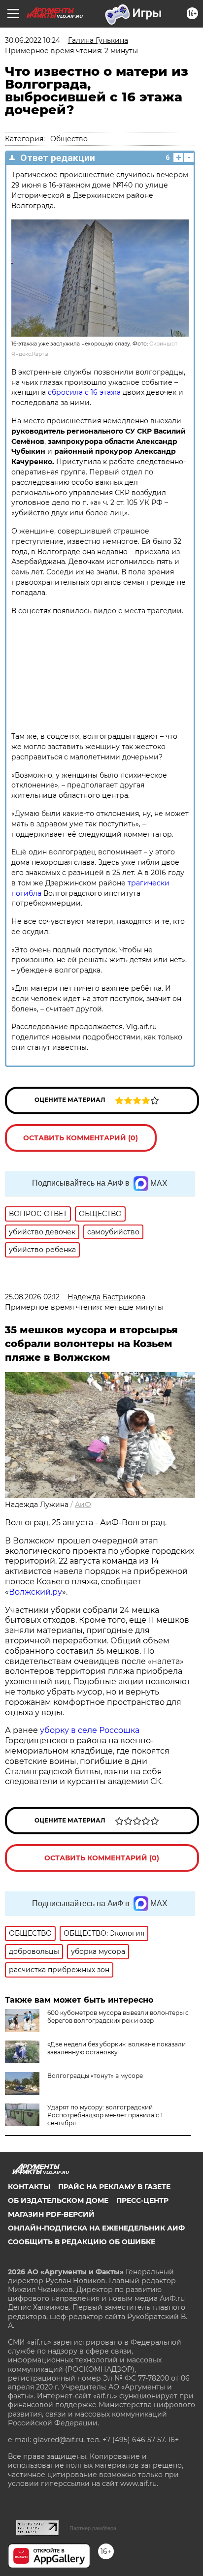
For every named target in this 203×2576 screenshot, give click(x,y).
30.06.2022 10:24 (33, 40)
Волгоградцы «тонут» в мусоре (95, 2076)
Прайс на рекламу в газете (114, 2187)
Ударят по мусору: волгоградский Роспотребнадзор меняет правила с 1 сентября (105, 2115)
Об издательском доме (58, 2200)
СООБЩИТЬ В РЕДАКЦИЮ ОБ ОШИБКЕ (82, 2242)
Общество (69, 139)
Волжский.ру (35, 1592)
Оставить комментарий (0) (81, 1138)
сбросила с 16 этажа (84, 392)
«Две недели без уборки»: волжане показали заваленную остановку (117, 2048)
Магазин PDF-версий (51, 2214)
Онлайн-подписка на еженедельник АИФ (96, 2228)
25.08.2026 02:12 (32, 1297)
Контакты (29, 2187)
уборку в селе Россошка (90, 1730)
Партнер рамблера (93, 2528)
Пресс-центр (142, 2200)
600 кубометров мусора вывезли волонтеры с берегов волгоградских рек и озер (118, 2017)
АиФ (83, 1505)
